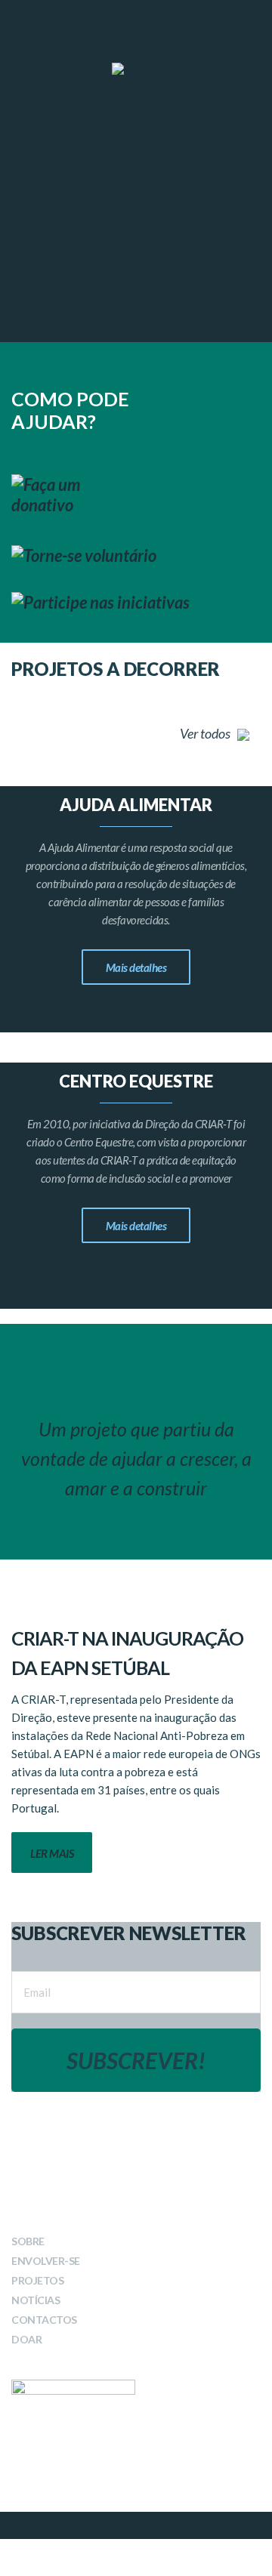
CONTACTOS (44, 2320)
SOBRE (28, 2241)
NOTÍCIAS (36, 2300)
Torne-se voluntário (90, 555)
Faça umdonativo (46, 495)
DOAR (26, 2339)
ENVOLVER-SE (46, 2261)
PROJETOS (37, 2280)
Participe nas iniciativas (107, 602)
